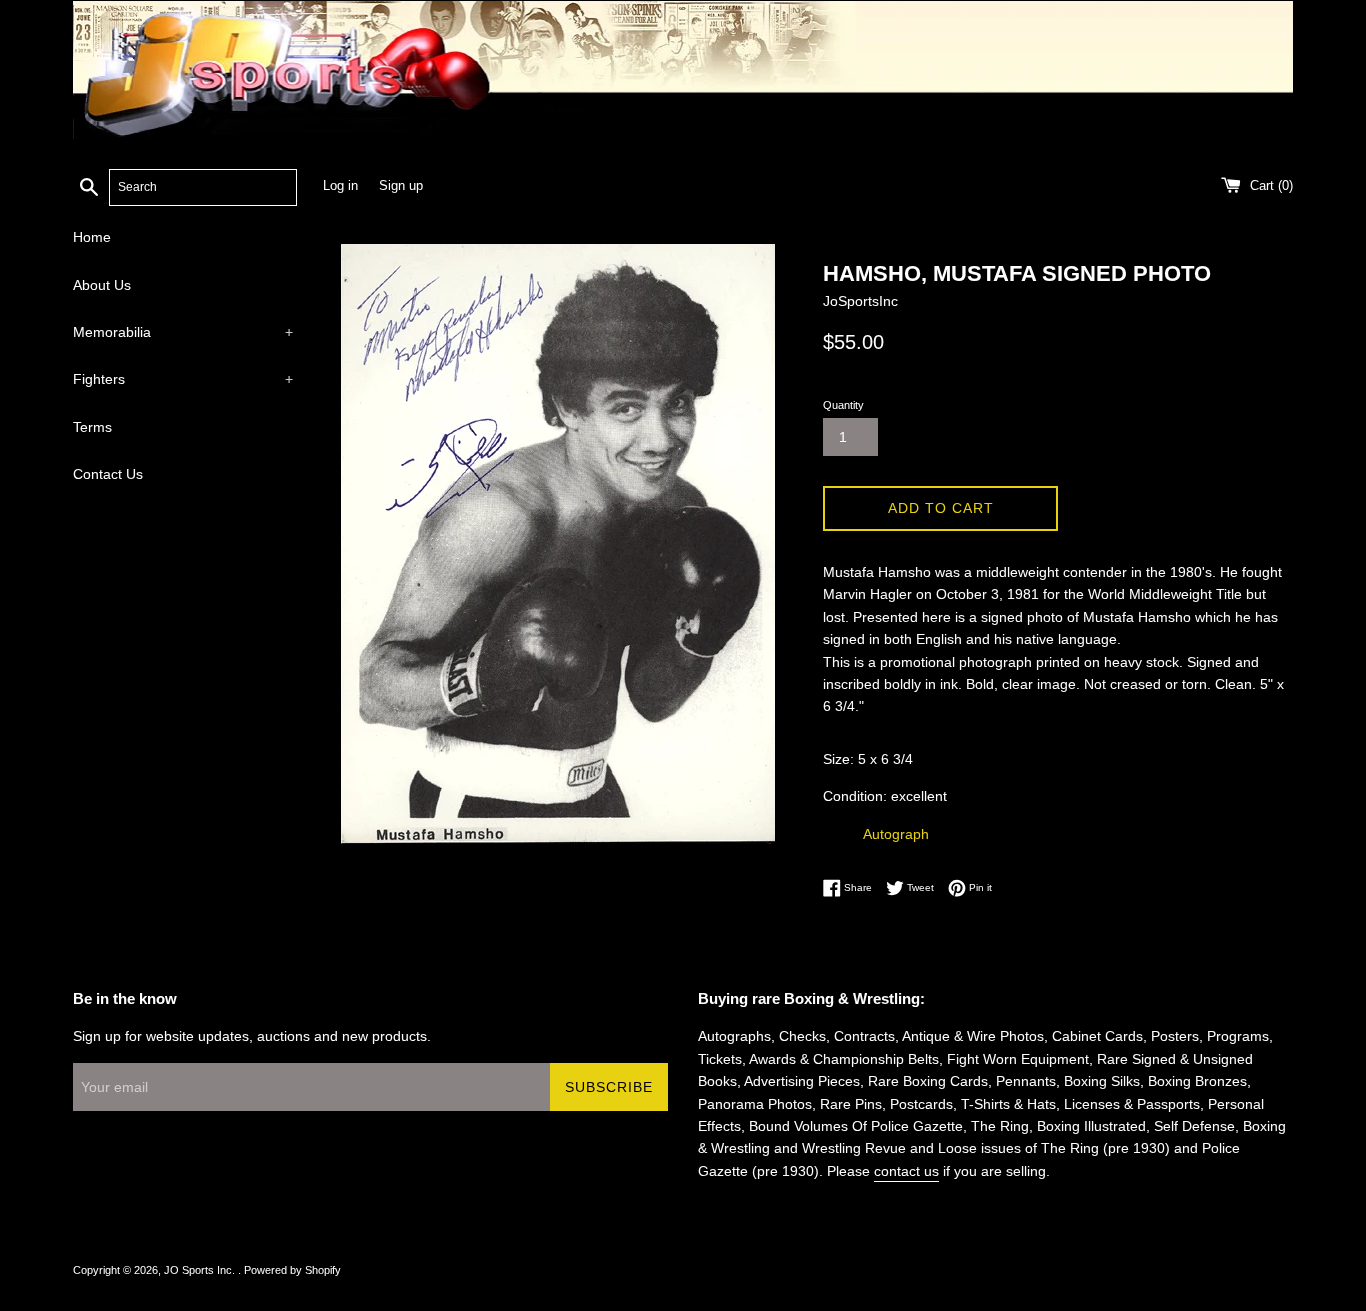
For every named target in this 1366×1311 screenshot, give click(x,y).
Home (92, 237)
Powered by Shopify (292, 1270)
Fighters (183, 379)
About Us (102, 285)
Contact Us (108, 474)
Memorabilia (183, 332)
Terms (92, 427)
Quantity (843, 405)
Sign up (401, 186)
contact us (906, 1171)
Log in (340, 186)
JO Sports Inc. (201, 1270)
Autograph (896, 834)
